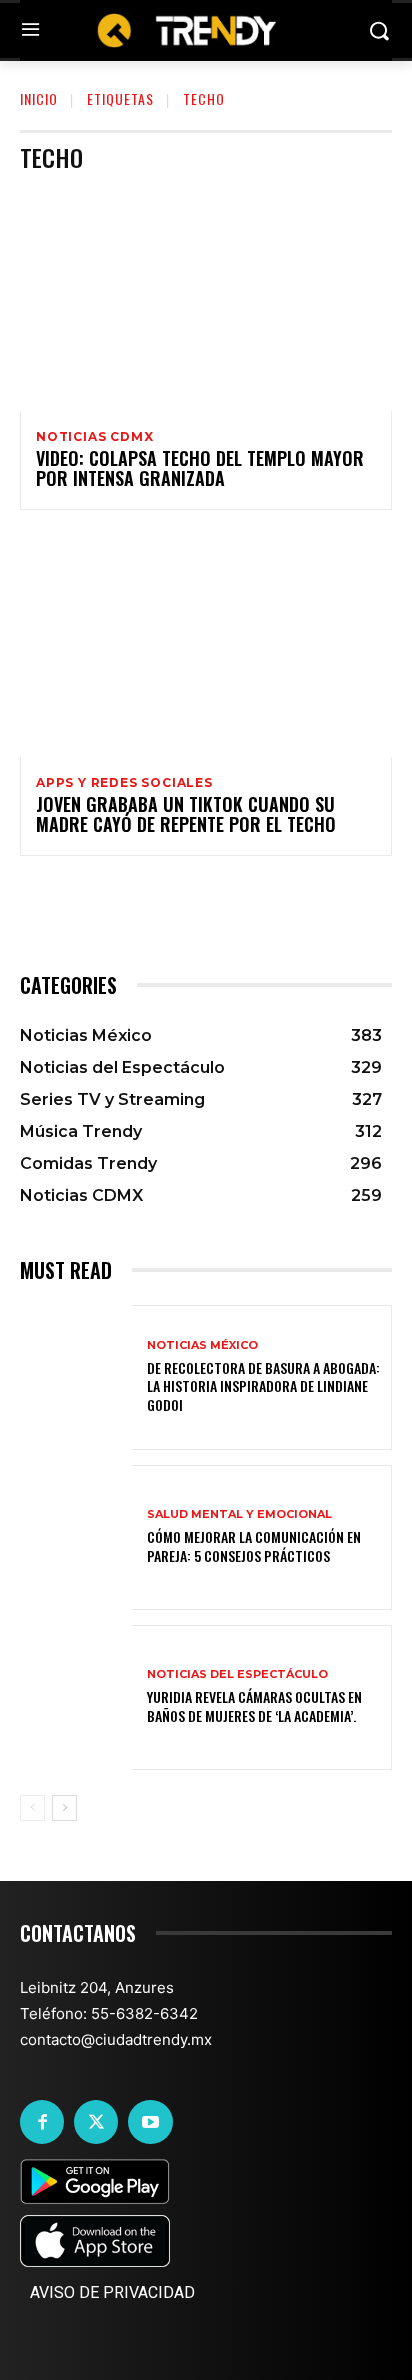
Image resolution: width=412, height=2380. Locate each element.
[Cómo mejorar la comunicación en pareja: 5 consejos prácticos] (76, 1537)
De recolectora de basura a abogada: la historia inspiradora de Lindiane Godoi (263, 1385)
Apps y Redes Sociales (124, 783)
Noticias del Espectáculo (237, 1674)
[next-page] (64, 1808)
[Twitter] (96, 2122)
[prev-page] (32, 1808)
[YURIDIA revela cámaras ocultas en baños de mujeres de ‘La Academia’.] (76, 1697)
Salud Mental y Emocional (239, 1514)
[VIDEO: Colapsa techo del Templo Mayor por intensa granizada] (206, 299)
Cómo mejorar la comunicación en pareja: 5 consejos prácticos (254, 1545)
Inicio (39, 98)
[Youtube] (150, 2122)
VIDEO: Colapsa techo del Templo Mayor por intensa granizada (200, 468)
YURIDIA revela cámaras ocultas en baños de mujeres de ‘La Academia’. (254, 1705)
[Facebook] (42, 2122)
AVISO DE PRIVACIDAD (112, 2292)
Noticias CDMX (94, 437)
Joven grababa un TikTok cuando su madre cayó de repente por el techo (186, 814)
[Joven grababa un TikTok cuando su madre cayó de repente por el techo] (206, 645)
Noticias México (202, 1345)
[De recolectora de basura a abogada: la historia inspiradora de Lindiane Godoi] (76, 1377)
